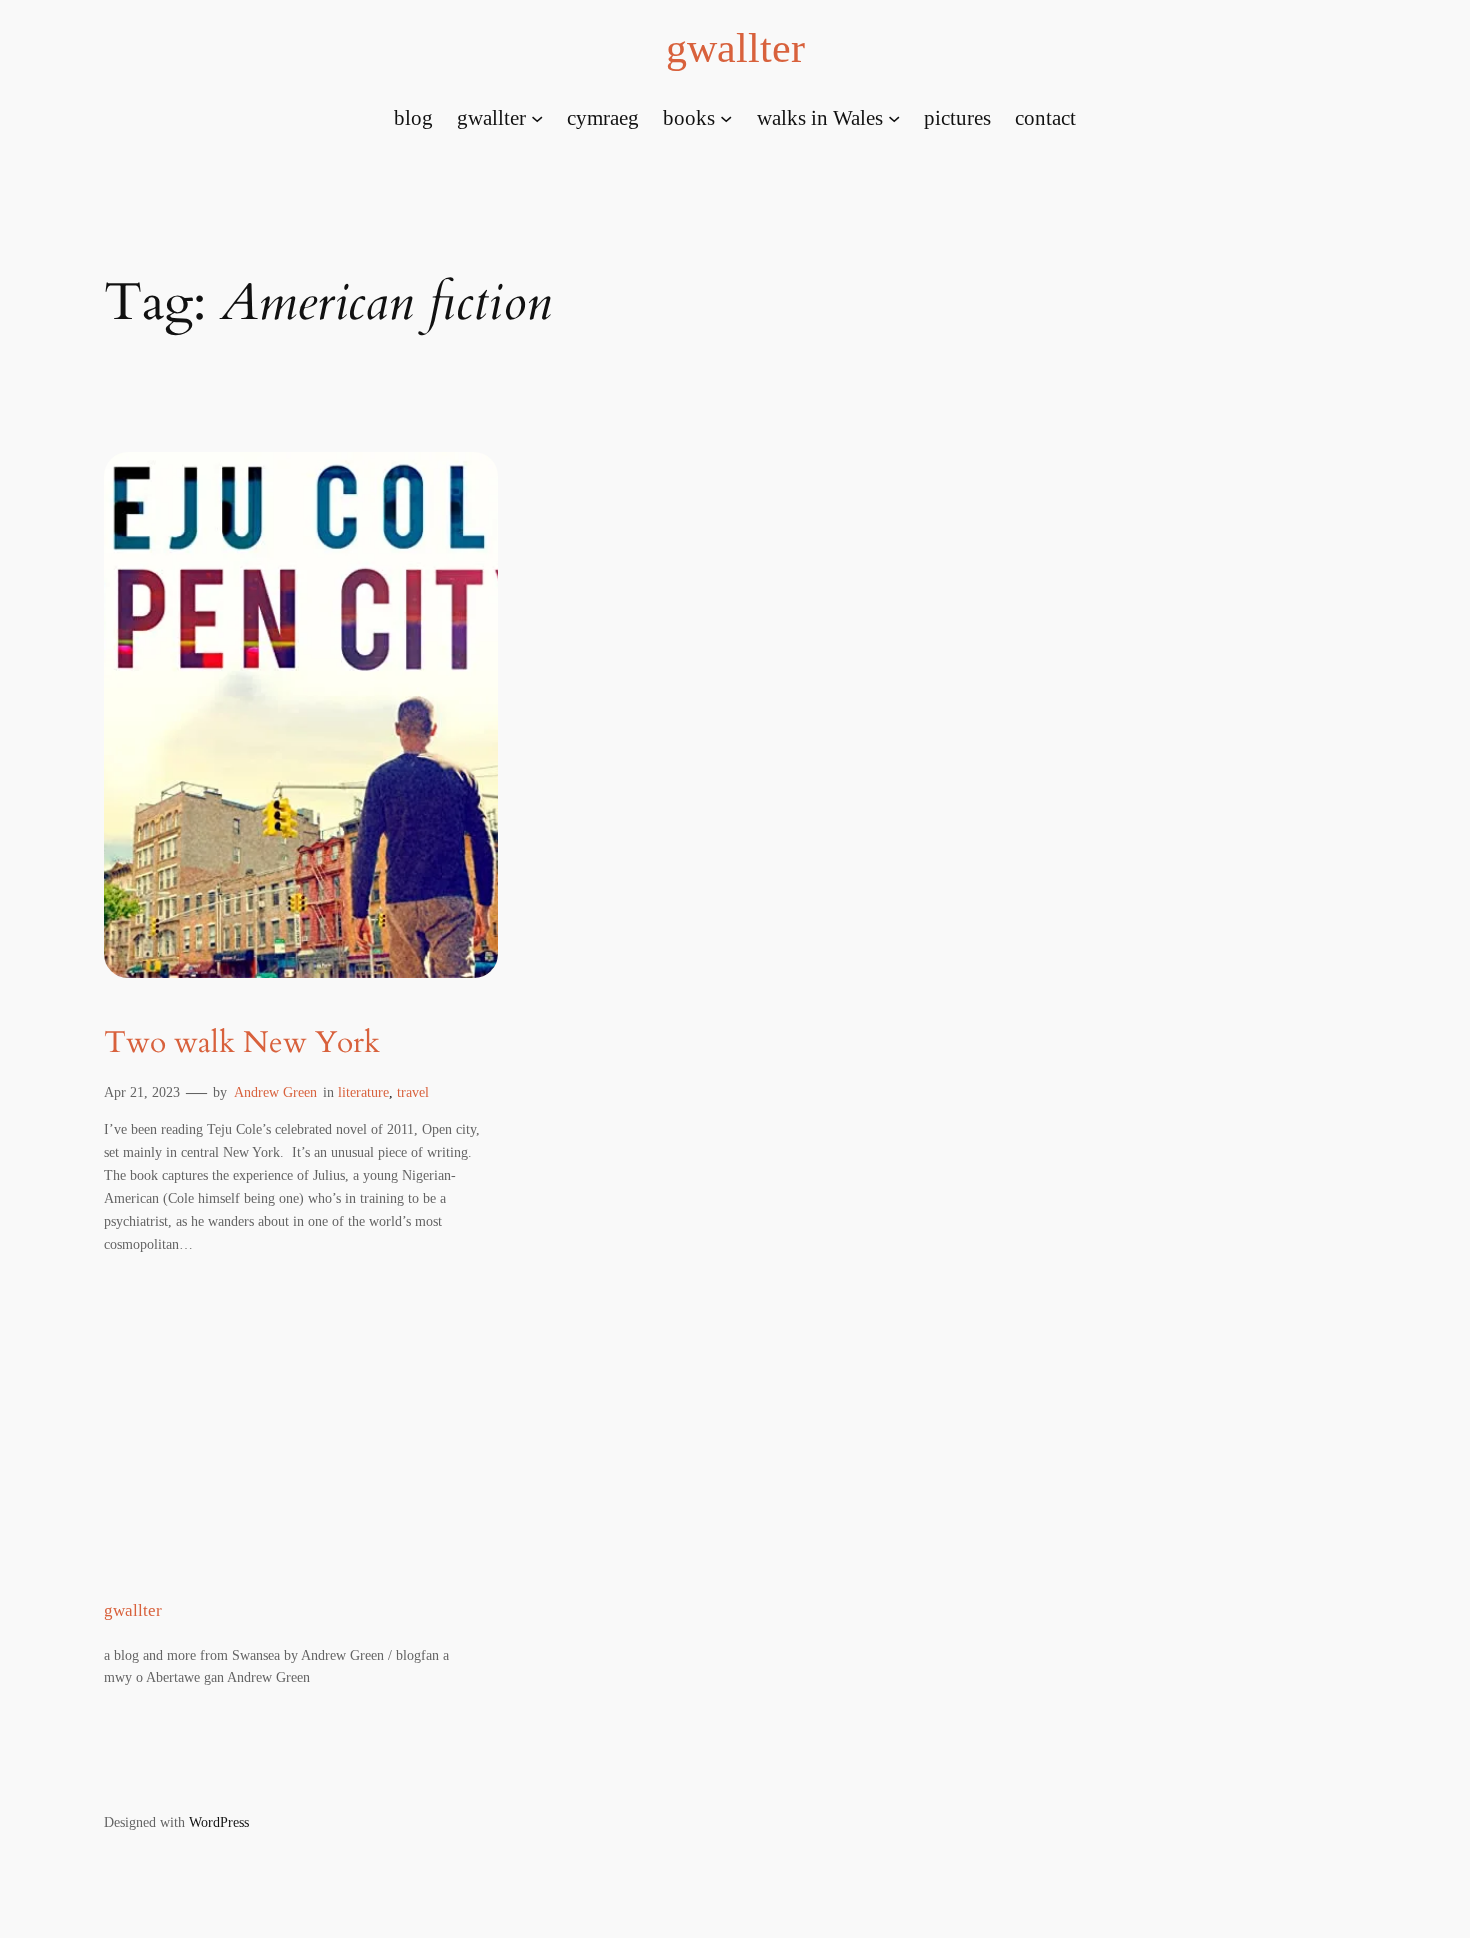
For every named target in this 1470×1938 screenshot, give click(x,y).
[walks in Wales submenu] (894, 117)
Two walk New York (242, 1044)
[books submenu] (726, 117)
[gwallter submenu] (537, 117)
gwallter (735, 48)
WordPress (219, 1822)
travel (413, 1092)
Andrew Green (275, 1092)
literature (363, 1092)
